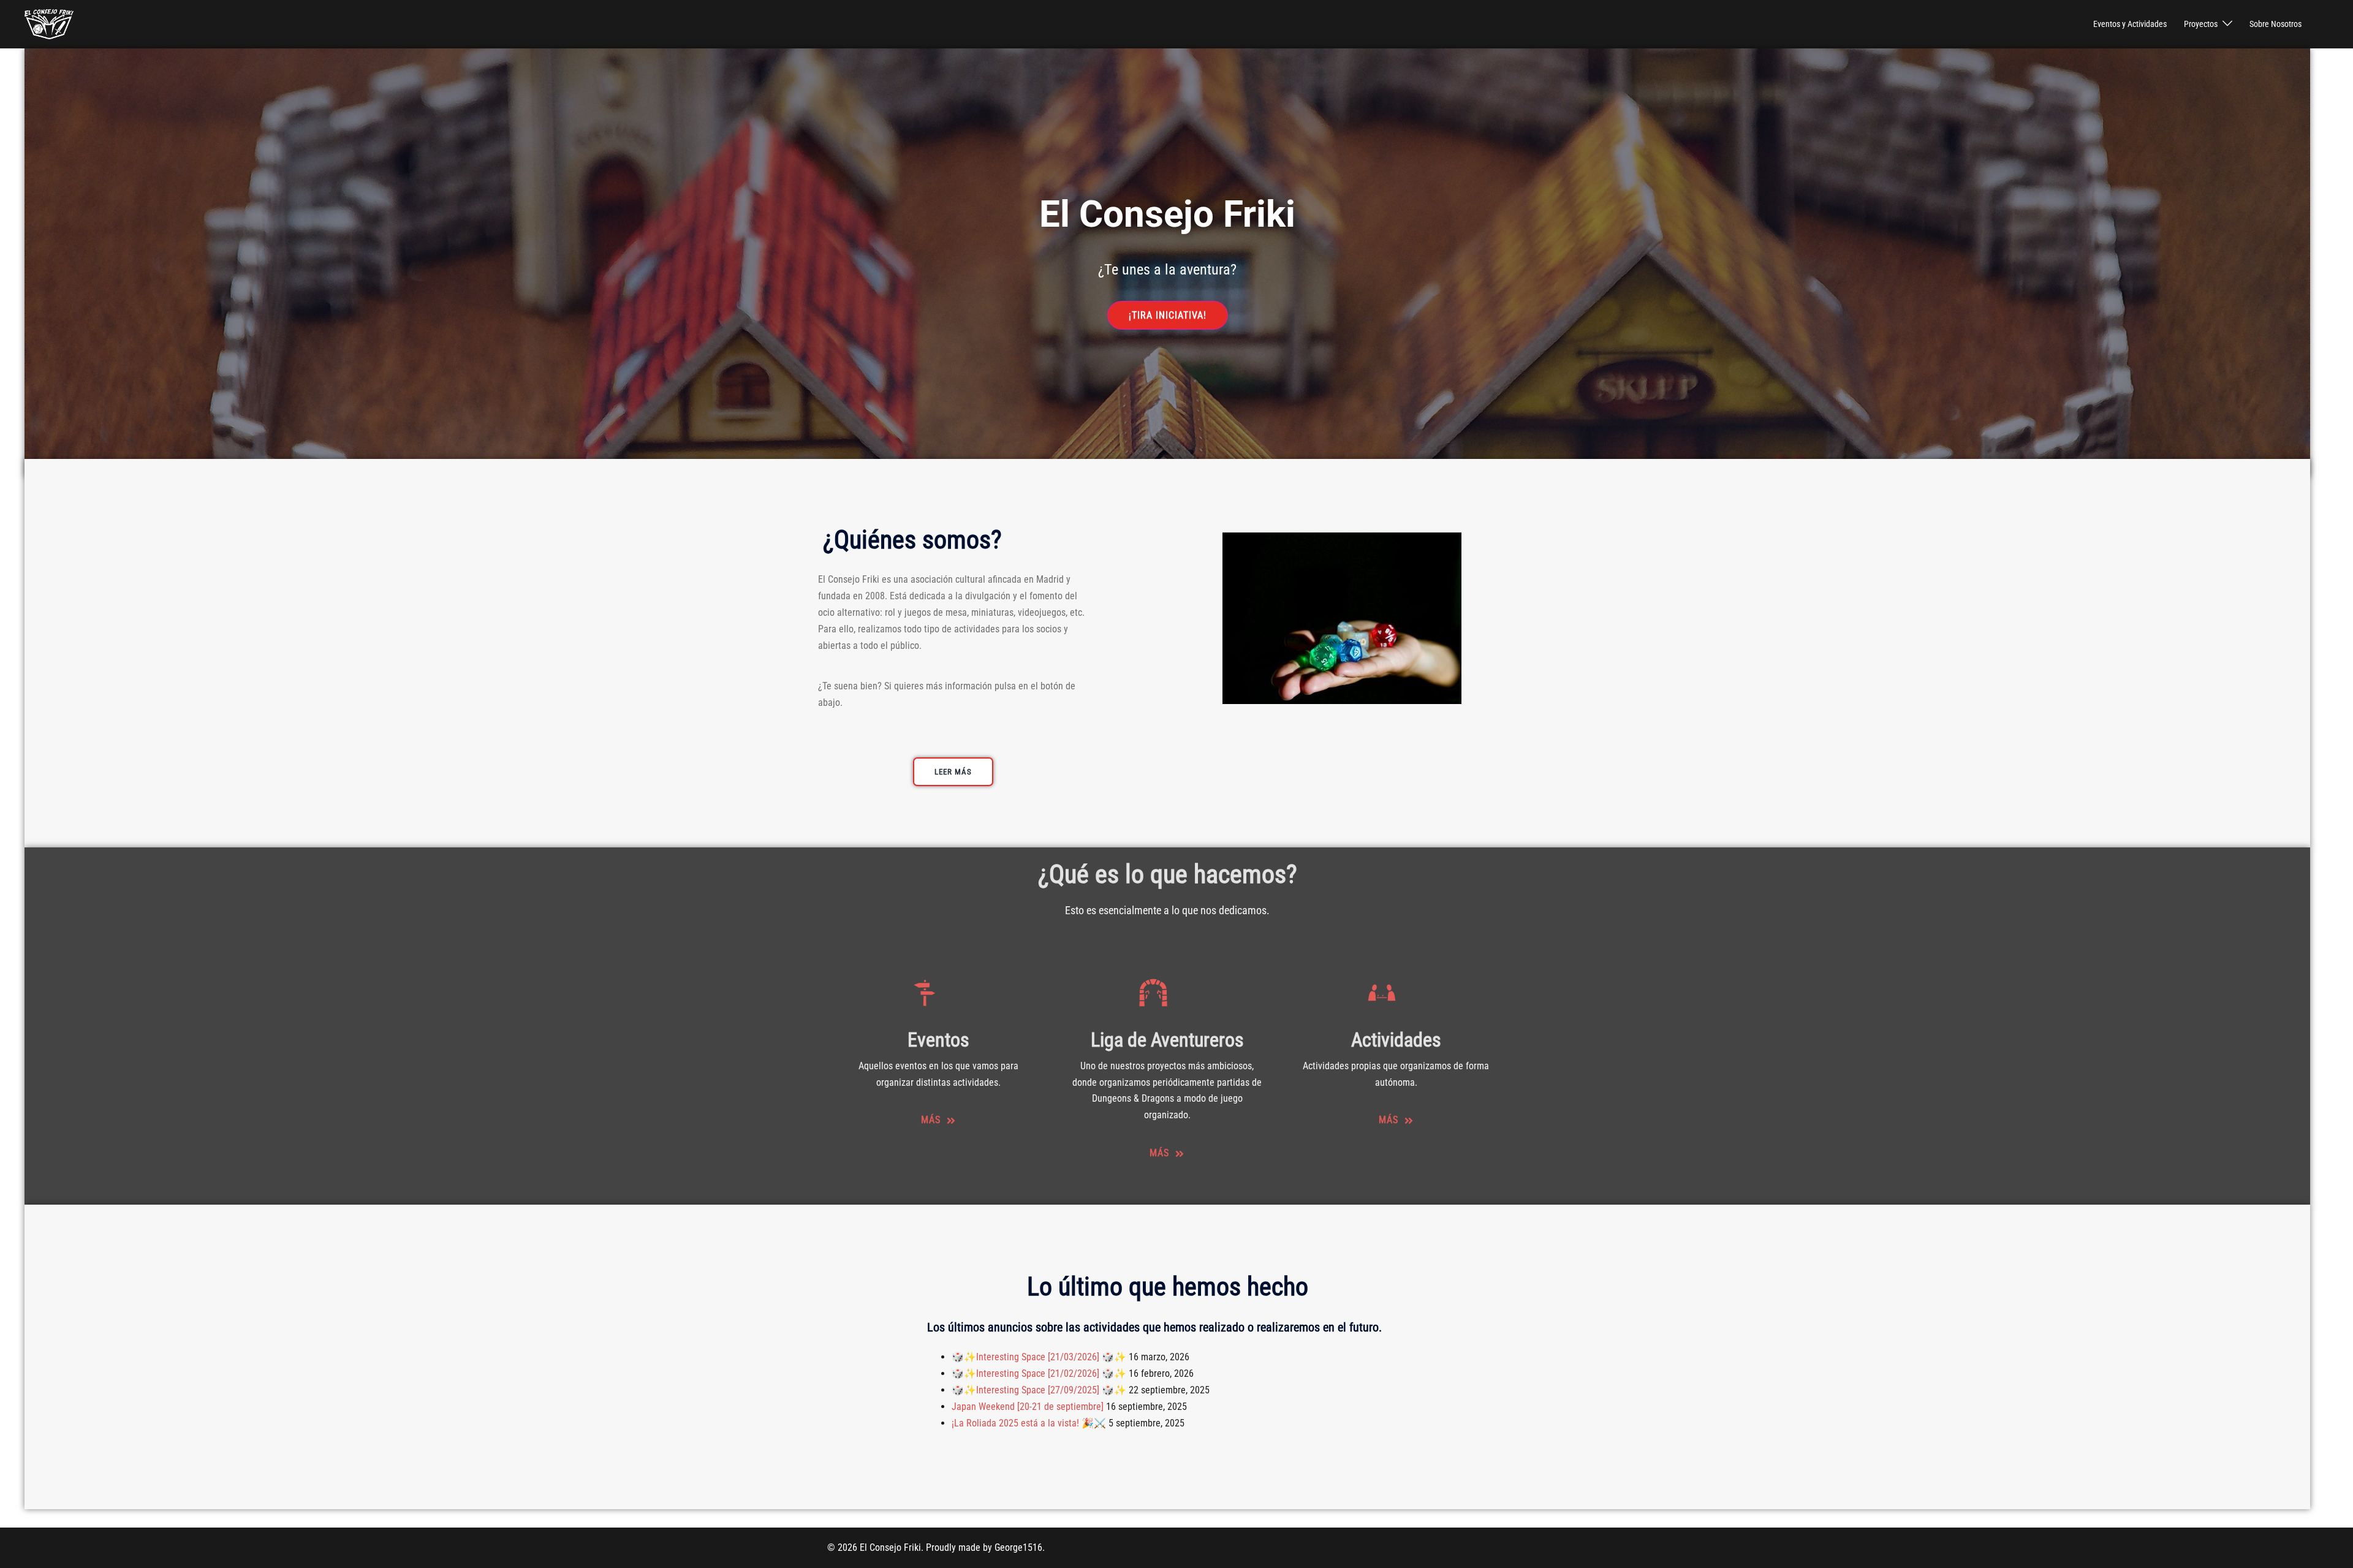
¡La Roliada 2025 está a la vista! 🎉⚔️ (1029, 1423)
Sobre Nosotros (2275, 24)
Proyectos (2201, 24)
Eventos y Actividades (2130, 24)
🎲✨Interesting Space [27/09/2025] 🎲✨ (1039, 1390)
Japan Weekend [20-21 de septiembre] (1028, 1407)
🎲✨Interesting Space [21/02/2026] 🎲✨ (1039, 1373)
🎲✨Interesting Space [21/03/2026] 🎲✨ (1039, 1357)
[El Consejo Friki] (49, 24)
